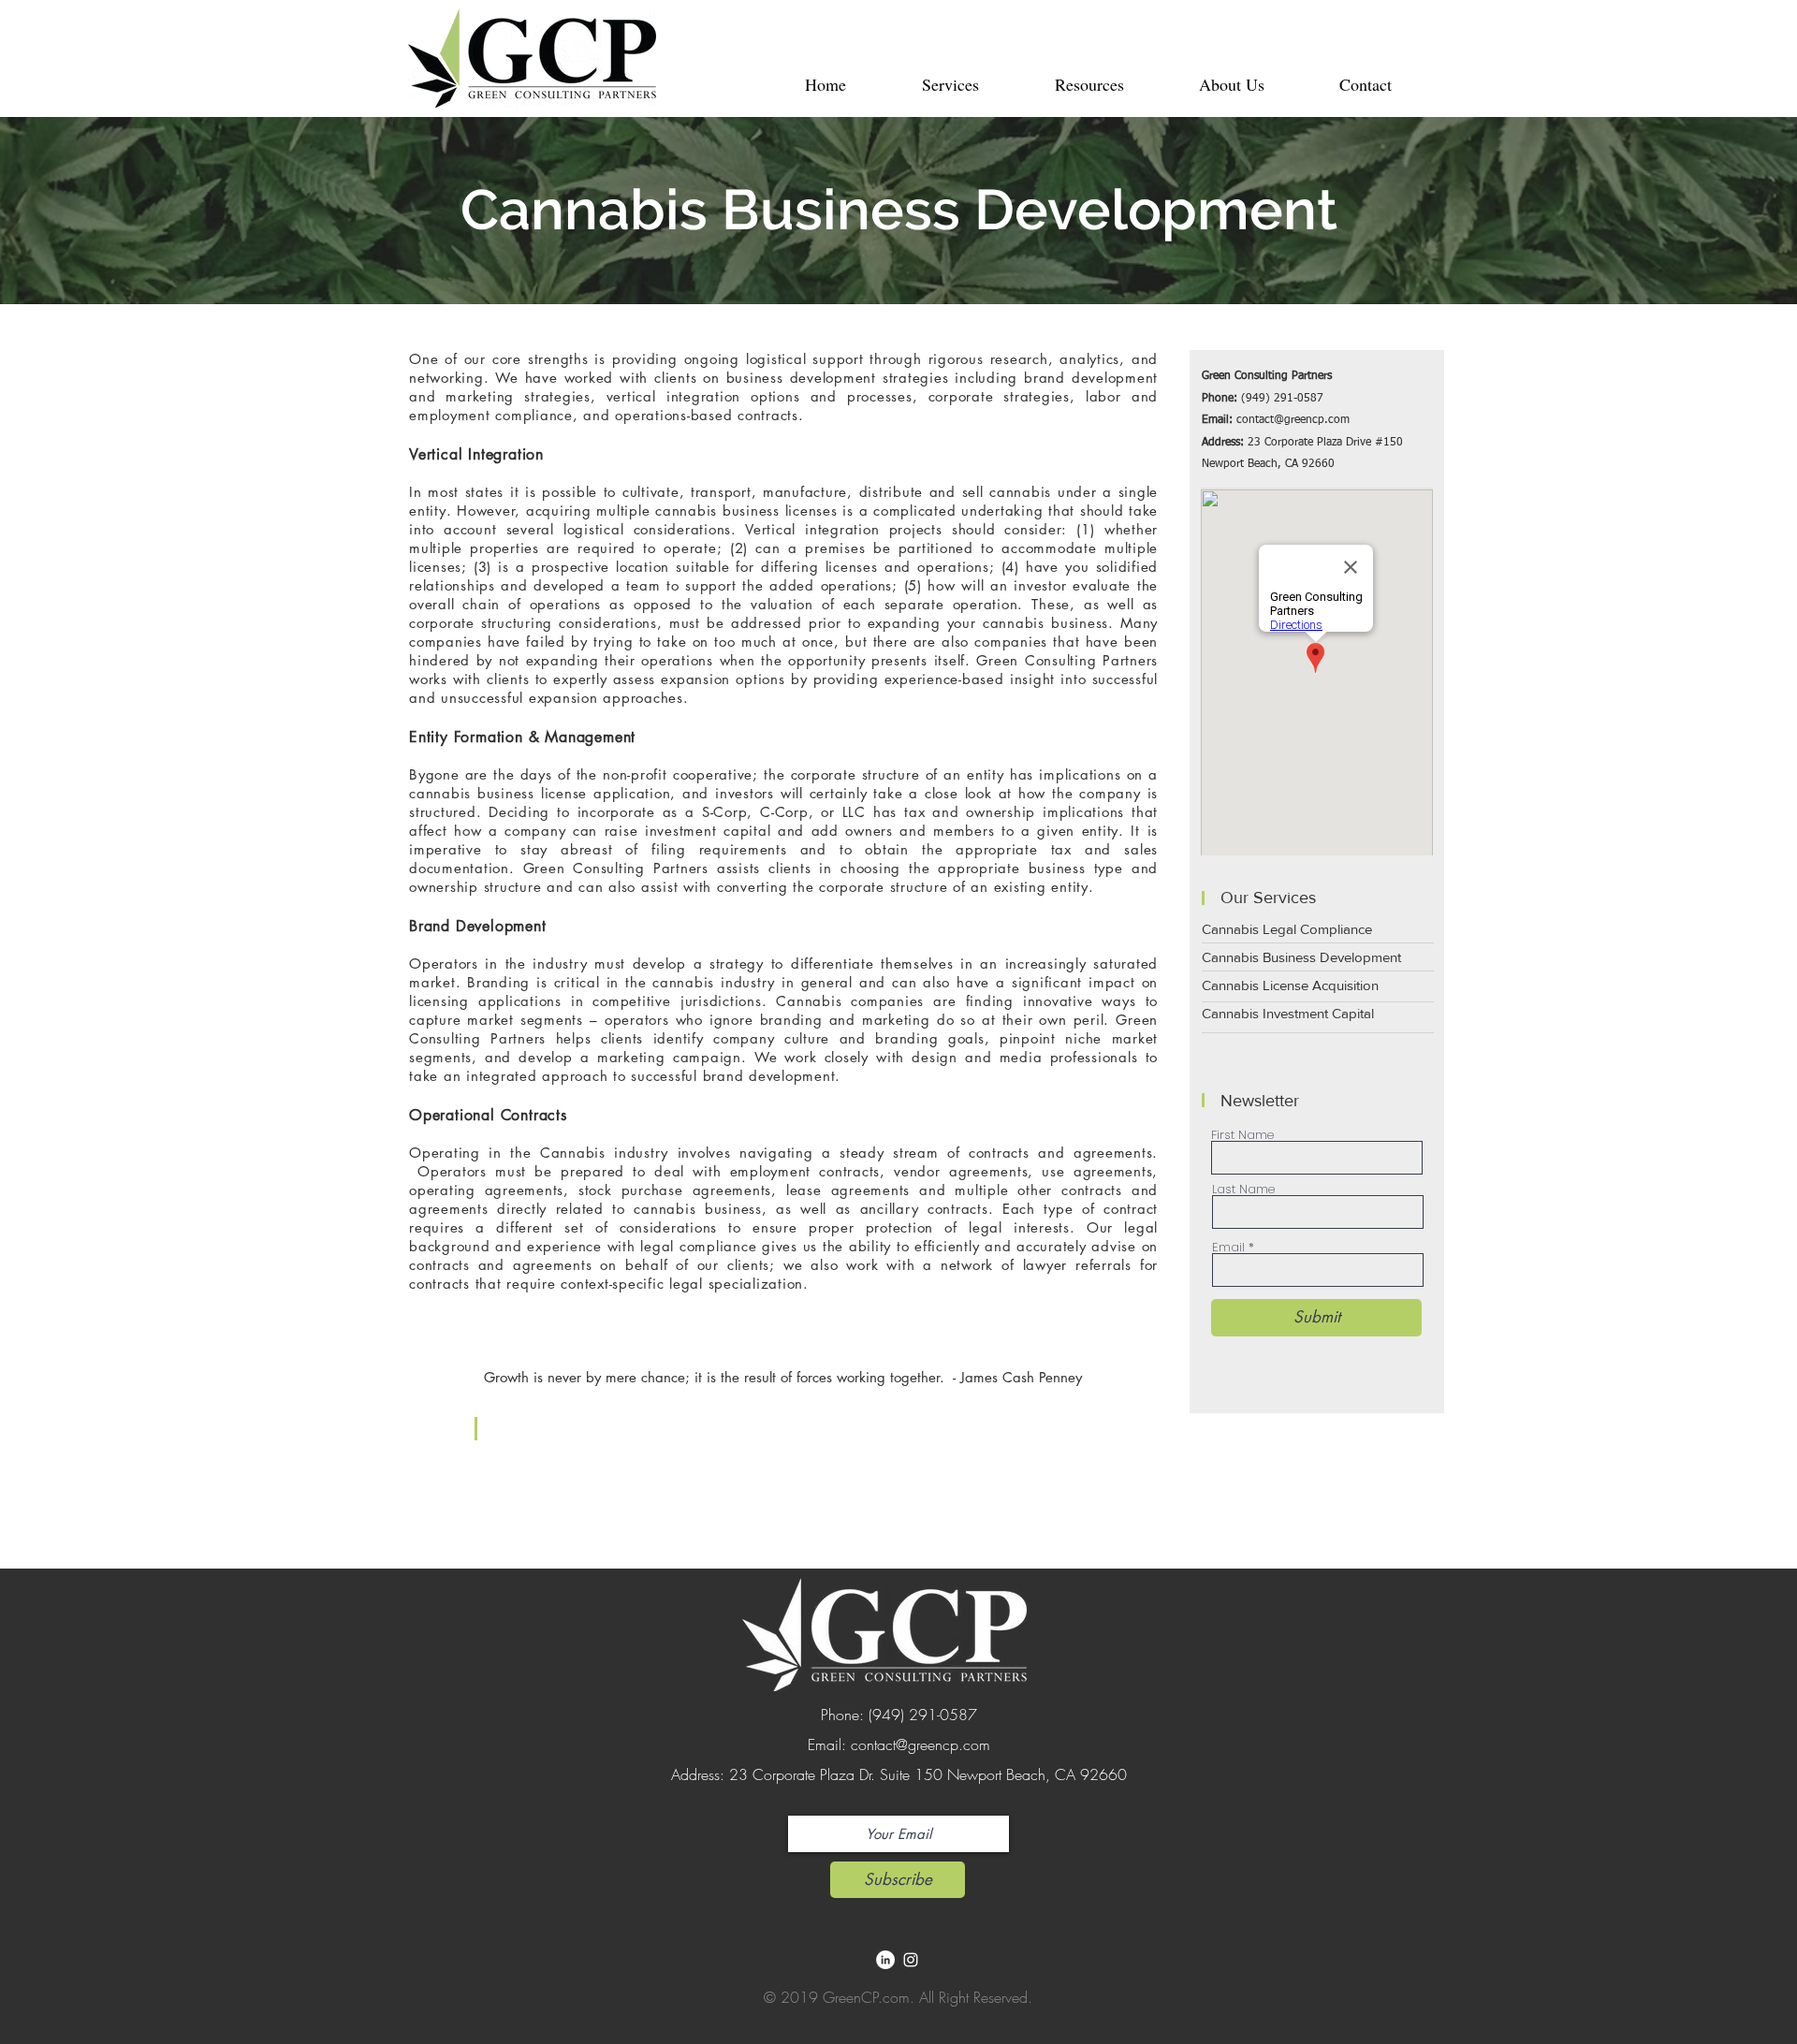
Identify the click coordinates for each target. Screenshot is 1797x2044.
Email (1228, 1247)
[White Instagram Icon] (911, 1960)
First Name (1242, 1135)
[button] (950, 84)
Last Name (1243, 1189)
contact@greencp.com (1293, 420)
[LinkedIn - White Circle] (885, 1960)
